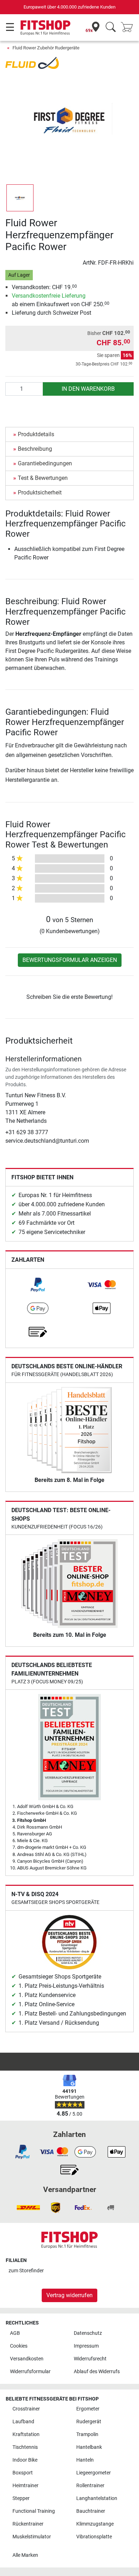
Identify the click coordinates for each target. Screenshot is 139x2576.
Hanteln (85, 2460)
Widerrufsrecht (90, 2359)
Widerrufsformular (30, 2372)
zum (26, 2271)
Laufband (23, 2422)
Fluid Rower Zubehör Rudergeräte (46, 48)
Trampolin (87, 2434)
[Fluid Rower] (32, 62)
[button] (20, 198)
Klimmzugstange (95, 2524)
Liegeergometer (94, 2473)
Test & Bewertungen (43, 478)
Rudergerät (89, 2422)
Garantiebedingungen (45, 463)
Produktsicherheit (40, 493)
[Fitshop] (45, 27)
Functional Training (34, 2511)
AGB (15, 2333)
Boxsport (23, 2473)
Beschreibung (35, 449)
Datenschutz (88, 2333)
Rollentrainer (90, 2486)
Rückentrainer (28, 2524)
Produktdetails (36, 434)
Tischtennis (25, 2447)
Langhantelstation (97, 2498)
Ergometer (88, 2409)
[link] (38, 1285)
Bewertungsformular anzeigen (70, 960)
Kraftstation (26, 2434)
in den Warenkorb (88, 389)
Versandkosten (27, 2359)
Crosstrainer (26, 2409)
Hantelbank (89, 2447)
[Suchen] (111, 28)
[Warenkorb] (129, 28)
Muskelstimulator (32, 2537)
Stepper (21, 2498)
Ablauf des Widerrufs (97, 2372)
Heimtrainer (25, 2486)
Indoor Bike (25, 2460)
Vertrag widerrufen (69, 2295)
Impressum (86, 2346)
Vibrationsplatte (94, 2537)
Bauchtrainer (91, 2511)
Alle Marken (25, 2555)
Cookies (19, 2346)
